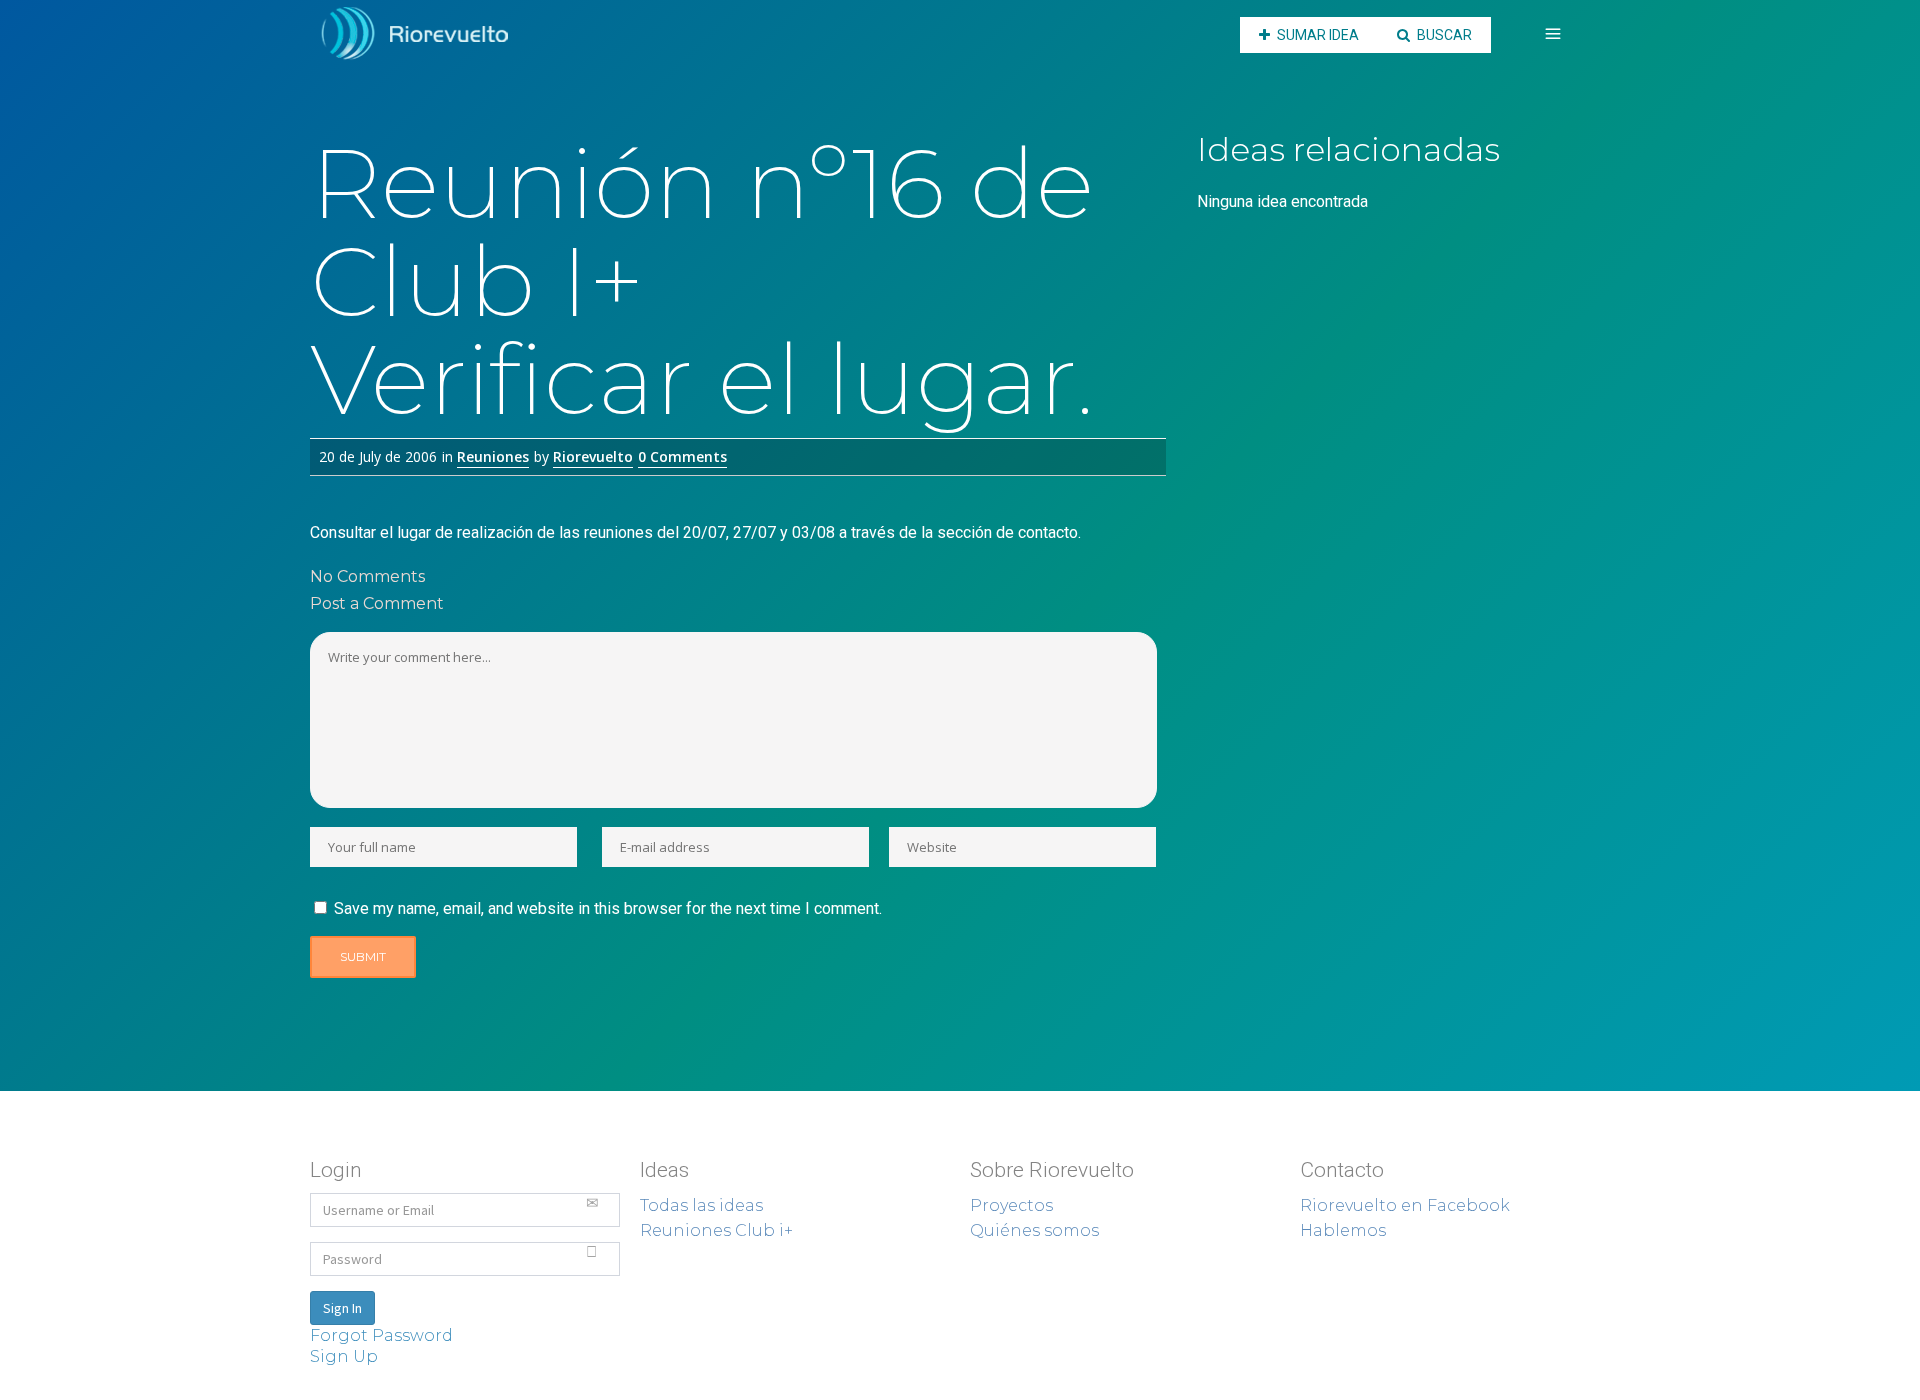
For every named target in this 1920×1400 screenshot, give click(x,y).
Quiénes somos (1034, 1230)
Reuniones (493, 456)
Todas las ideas (701, 1205)
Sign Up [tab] (344, 1356)
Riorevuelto (593, 456)
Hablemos (1343, 1230)
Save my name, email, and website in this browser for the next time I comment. (608, 908)
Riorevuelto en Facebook (1405, 1205)
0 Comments (682, 456)
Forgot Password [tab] (381, 1335)
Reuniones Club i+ (716, 1230)
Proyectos (1011, 1205)
